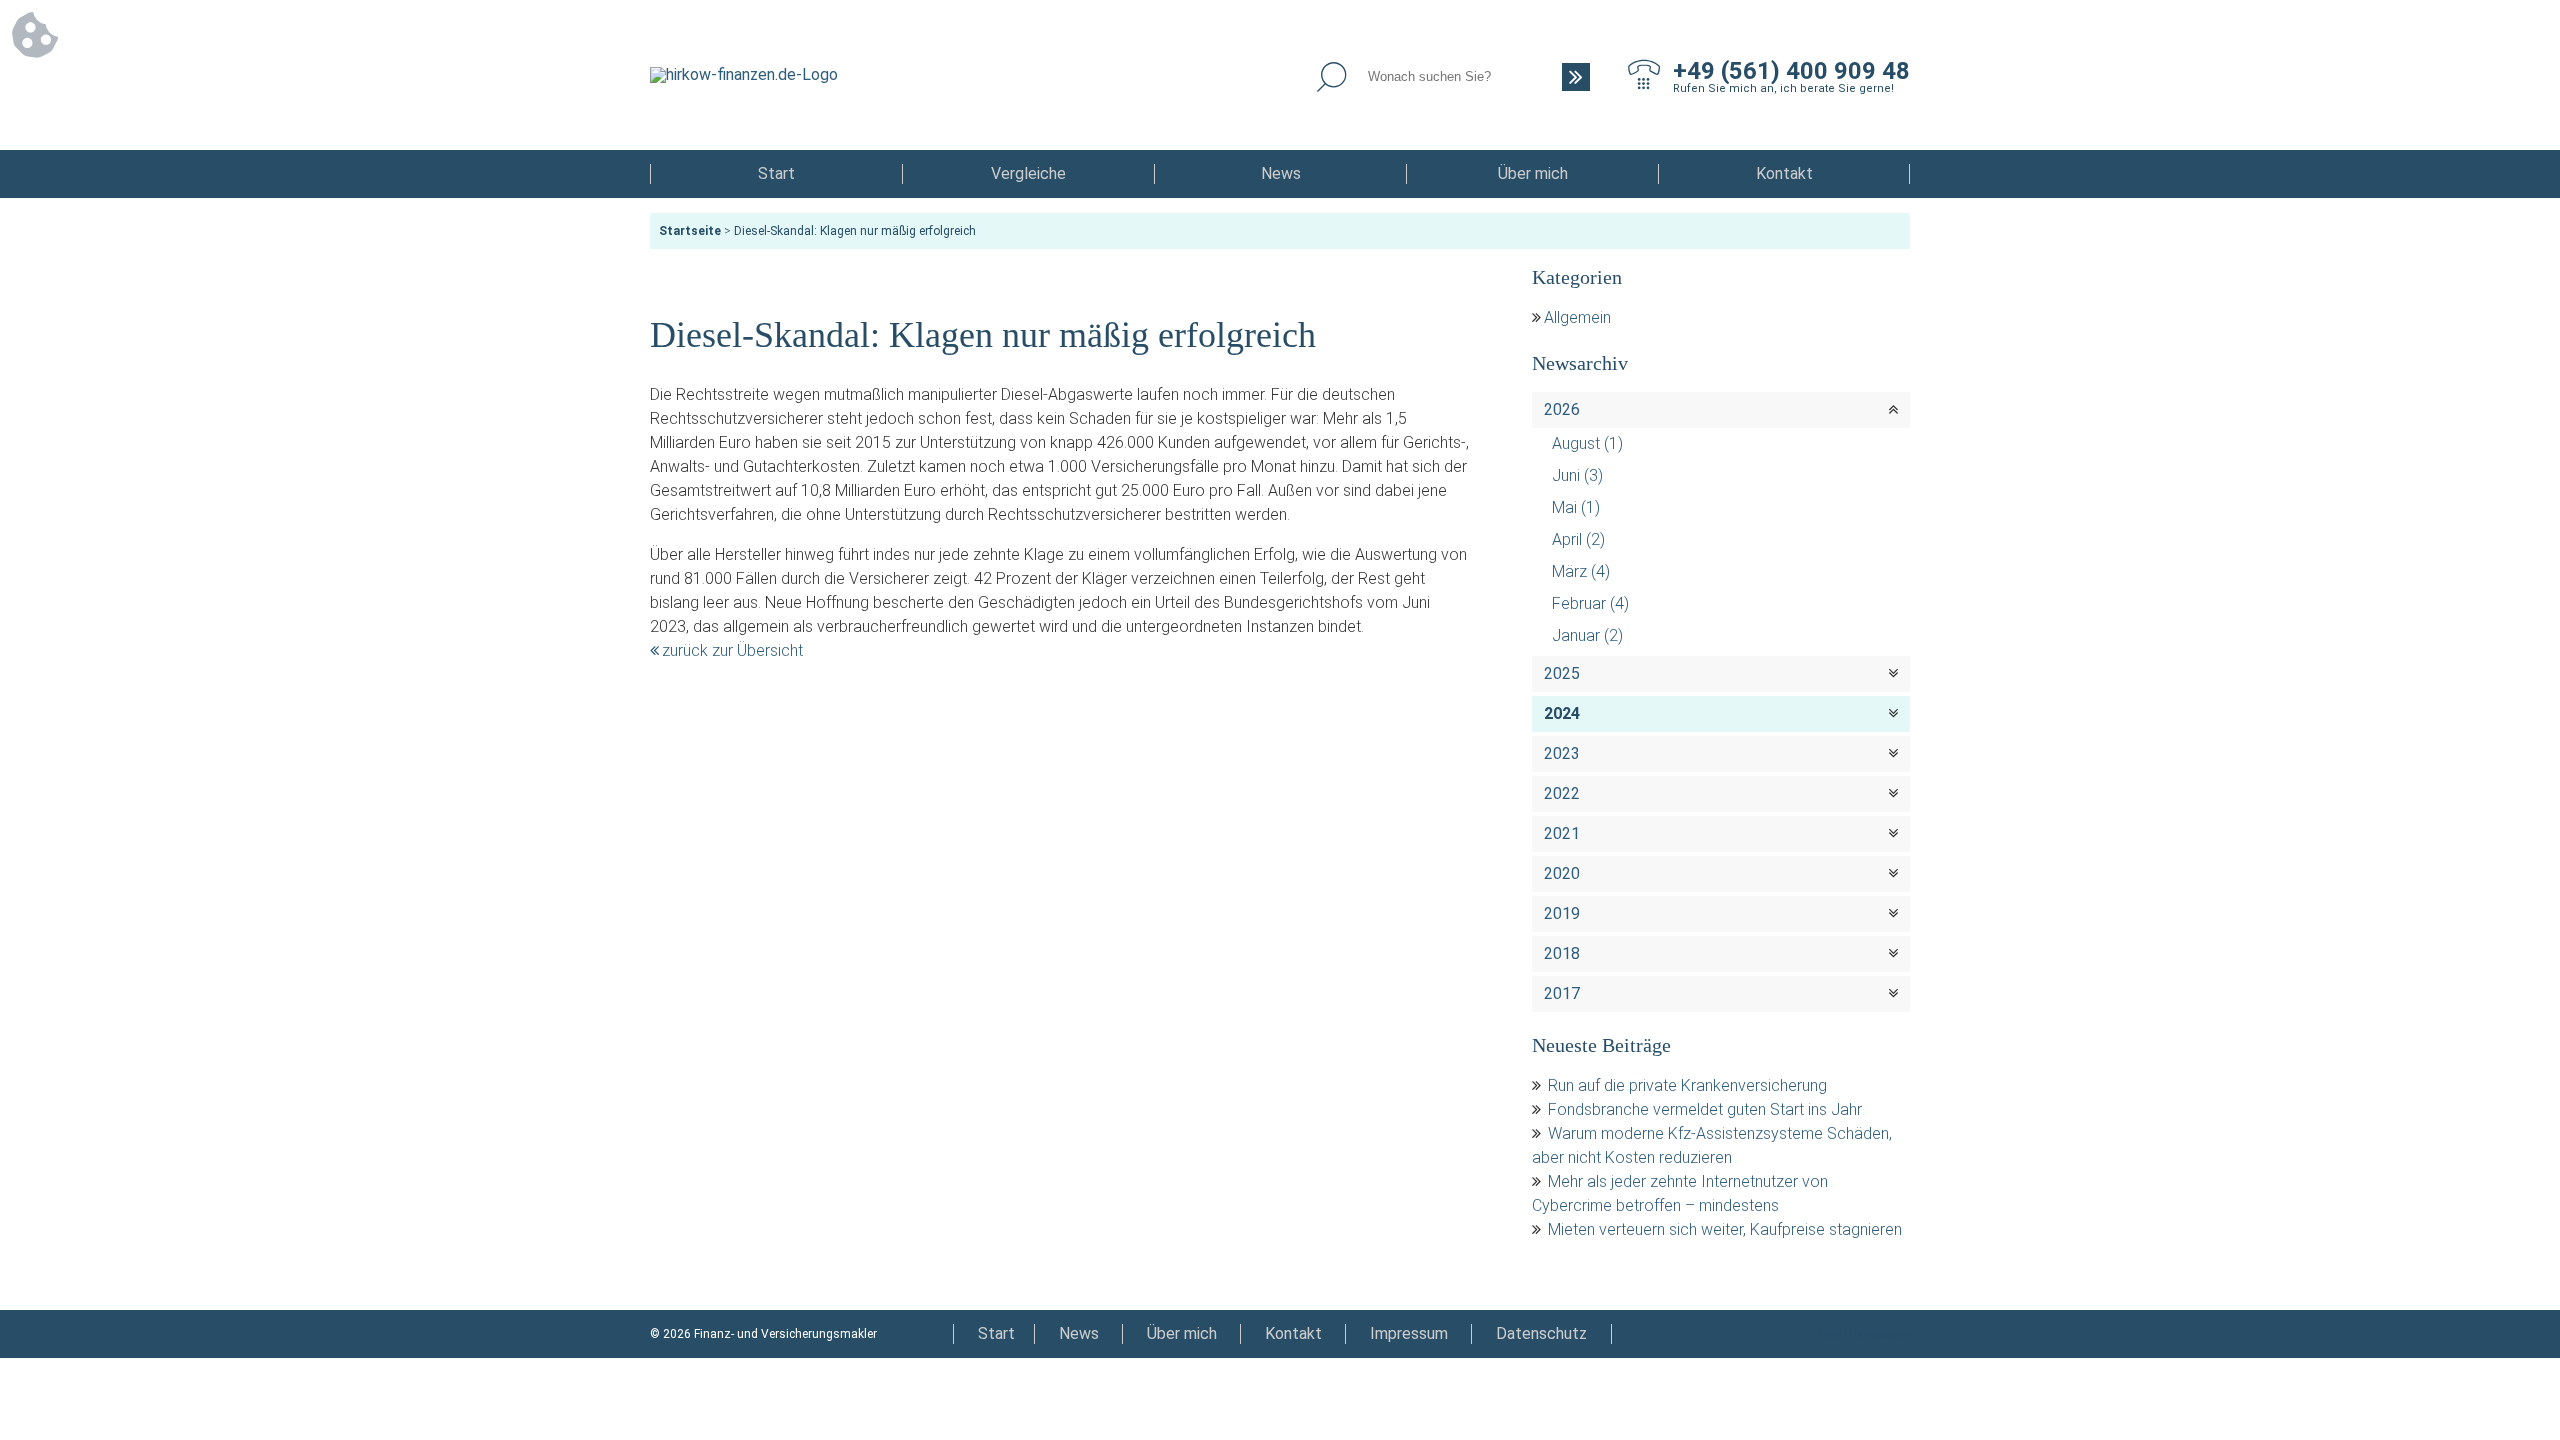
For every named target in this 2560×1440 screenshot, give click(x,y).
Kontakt (1784, 173)
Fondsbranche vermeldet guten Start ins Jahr (1705, 1109)
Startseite (690, 231)
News (1281, 173)
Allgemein (1577, 317)
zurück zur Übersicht (732, 650)
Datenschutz (1541, 1333)
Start (776, 173)
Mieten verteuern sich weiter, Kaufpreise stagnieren (1725, 1229)
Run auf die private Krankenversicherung (1687, 1085)
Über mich (1533, 173)
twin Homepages (1864, 1334)
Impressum (1409, 1333)
